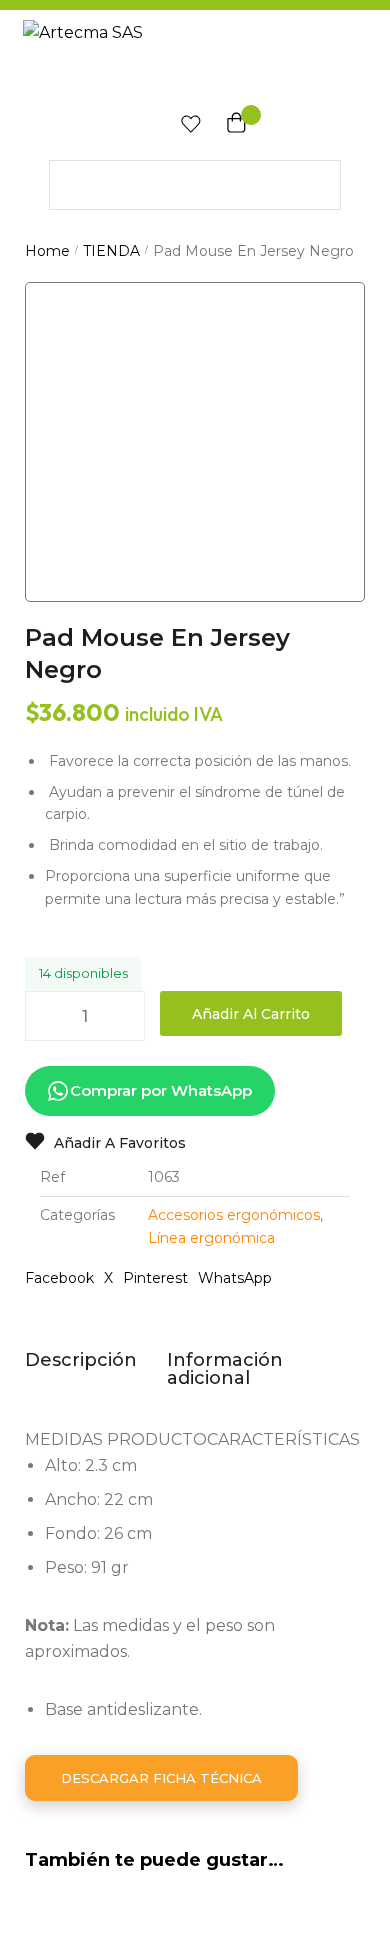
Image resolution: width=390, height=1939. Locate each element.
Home (47, 251)
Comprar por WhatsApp (161, 1090)
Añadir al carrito (251, 1014)
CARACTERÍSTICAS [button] (283, 1439)
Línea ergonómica (211, 1238)
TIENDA (111, 251)
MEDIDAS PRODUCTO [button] (116, 1439)
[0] (186, 128)
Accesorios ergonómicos (234, 1215)
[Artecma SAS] (195, 58)
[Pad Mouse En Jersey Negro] (195, 452)
